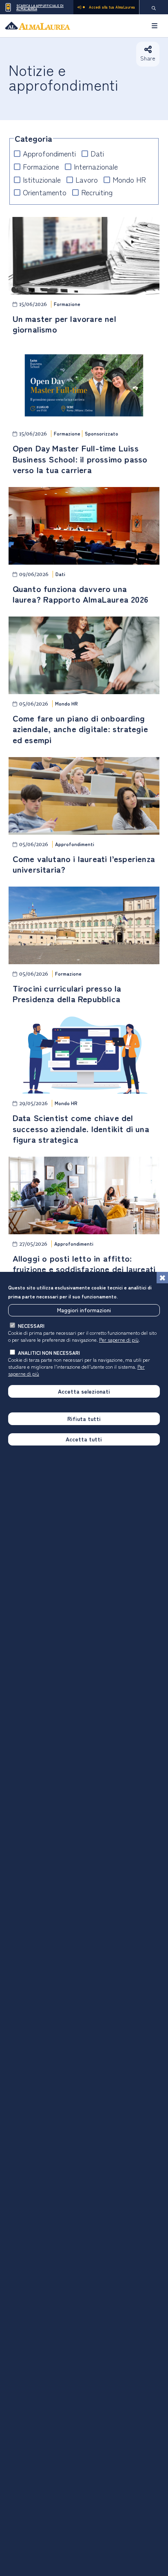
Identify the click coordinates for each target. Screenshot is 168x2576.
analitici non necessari (49, 1353)
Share (148, 58)
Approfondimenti (49, 153)
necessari (31, 1326)
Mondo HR (129, 180)
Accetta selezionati (84, 1391)
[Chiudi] (162, 1278)
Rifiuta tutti (84, 1419)
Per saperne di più (119, 1339)
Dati (97, 153)
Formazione (41, 166)
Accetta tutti (84, 1439)
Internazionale (96, 166)
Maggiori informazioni (84, 1310)
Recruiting (97, 192)
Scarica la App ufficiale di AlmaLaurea (40, 7)
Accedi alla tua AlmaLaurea (112, 7)
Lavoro (87, 180)
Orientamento (45, 192)
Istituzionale (42, 180)
